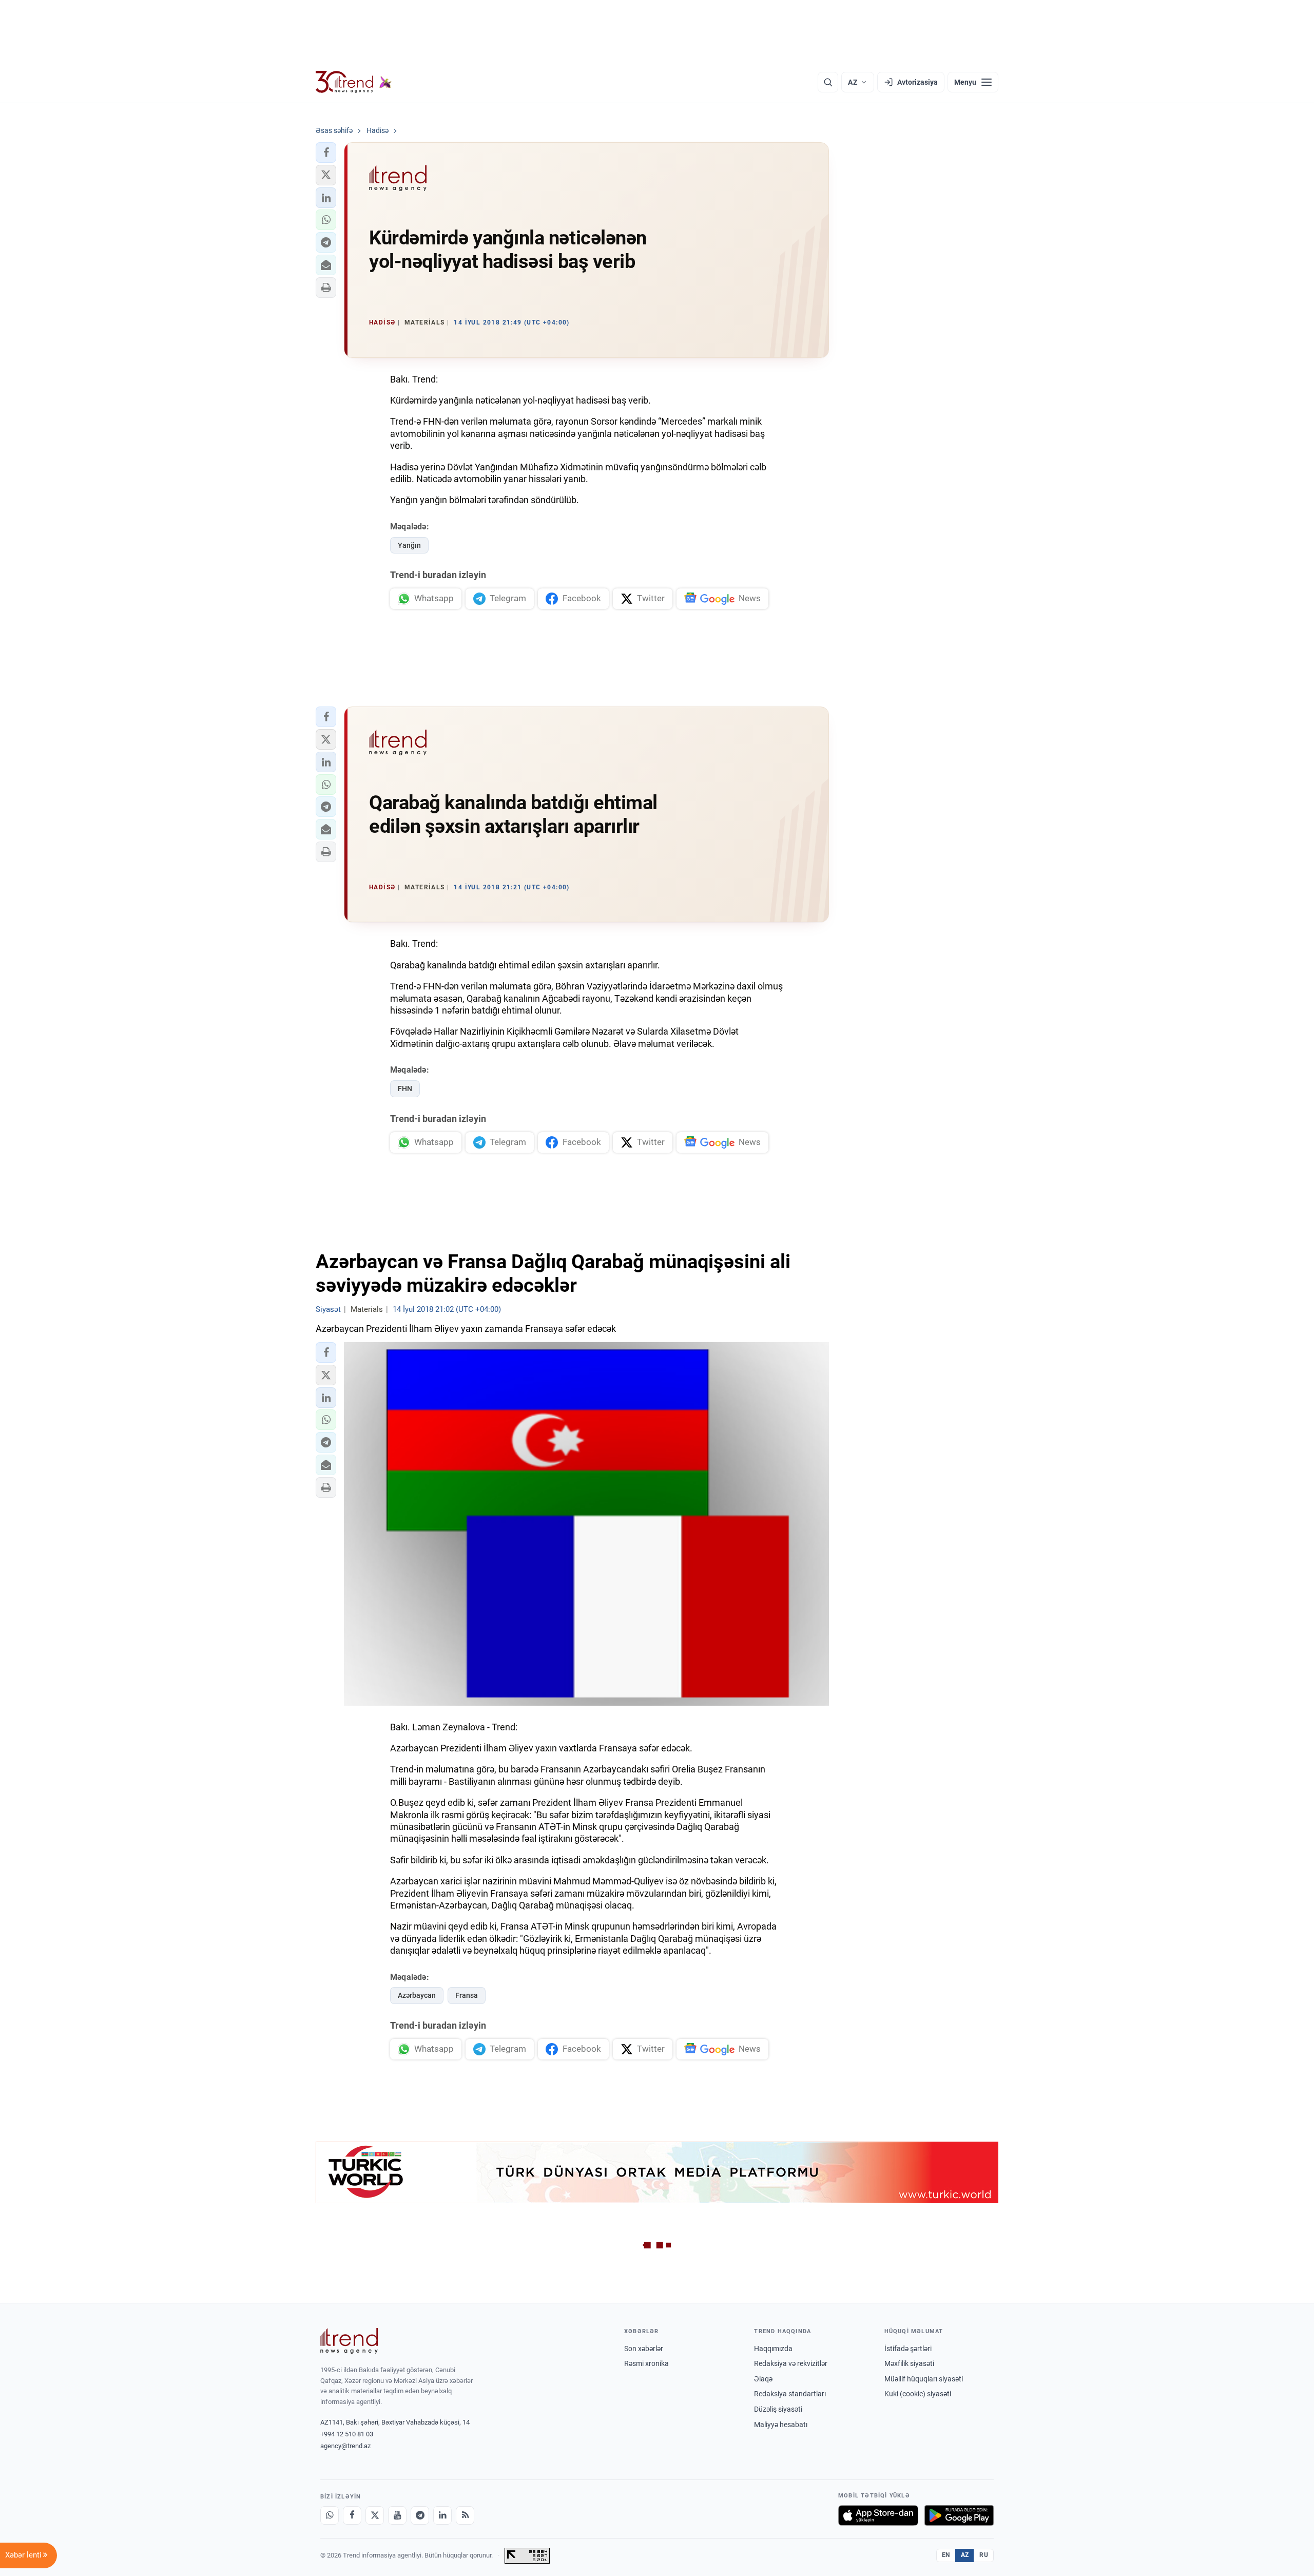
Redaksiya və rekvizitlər (791, 2363)
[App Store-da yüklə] (878, 2515)
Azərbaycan (417, 1995)
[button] (326, 152)
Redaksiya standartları (790, 2394)
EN (946, 2555)
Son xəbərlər (644, 2349)
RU (984, 2555)
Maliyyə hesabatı (781, 2425)
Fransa (467, 1995)
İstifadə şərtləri (908, 2349)
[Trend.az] (354, 82)
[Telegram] (420, 2515)
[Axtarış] (828, 82)
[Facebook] (352, 2515)
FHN (405, 1089)
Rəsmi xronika (646, 2363)
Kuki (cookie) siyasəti (918, 2394)
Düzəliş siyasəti (778, 2409)
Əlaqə (763, 2379)
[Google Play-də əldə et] (959, 2515)
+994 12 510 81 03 (347, 2434)
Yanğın (409, 545)
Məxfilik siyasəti (909, 2363)
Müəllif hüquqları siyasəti (924, 2379)
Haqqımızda (773, 2349)
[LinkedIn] (442, 2515)
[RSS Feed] (465, 2515)
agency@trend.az (345, 2446)
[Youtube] (397, 2515)
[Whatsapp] (330, 2515)
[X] (375, 2515)
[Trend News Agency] (349, 2341)
